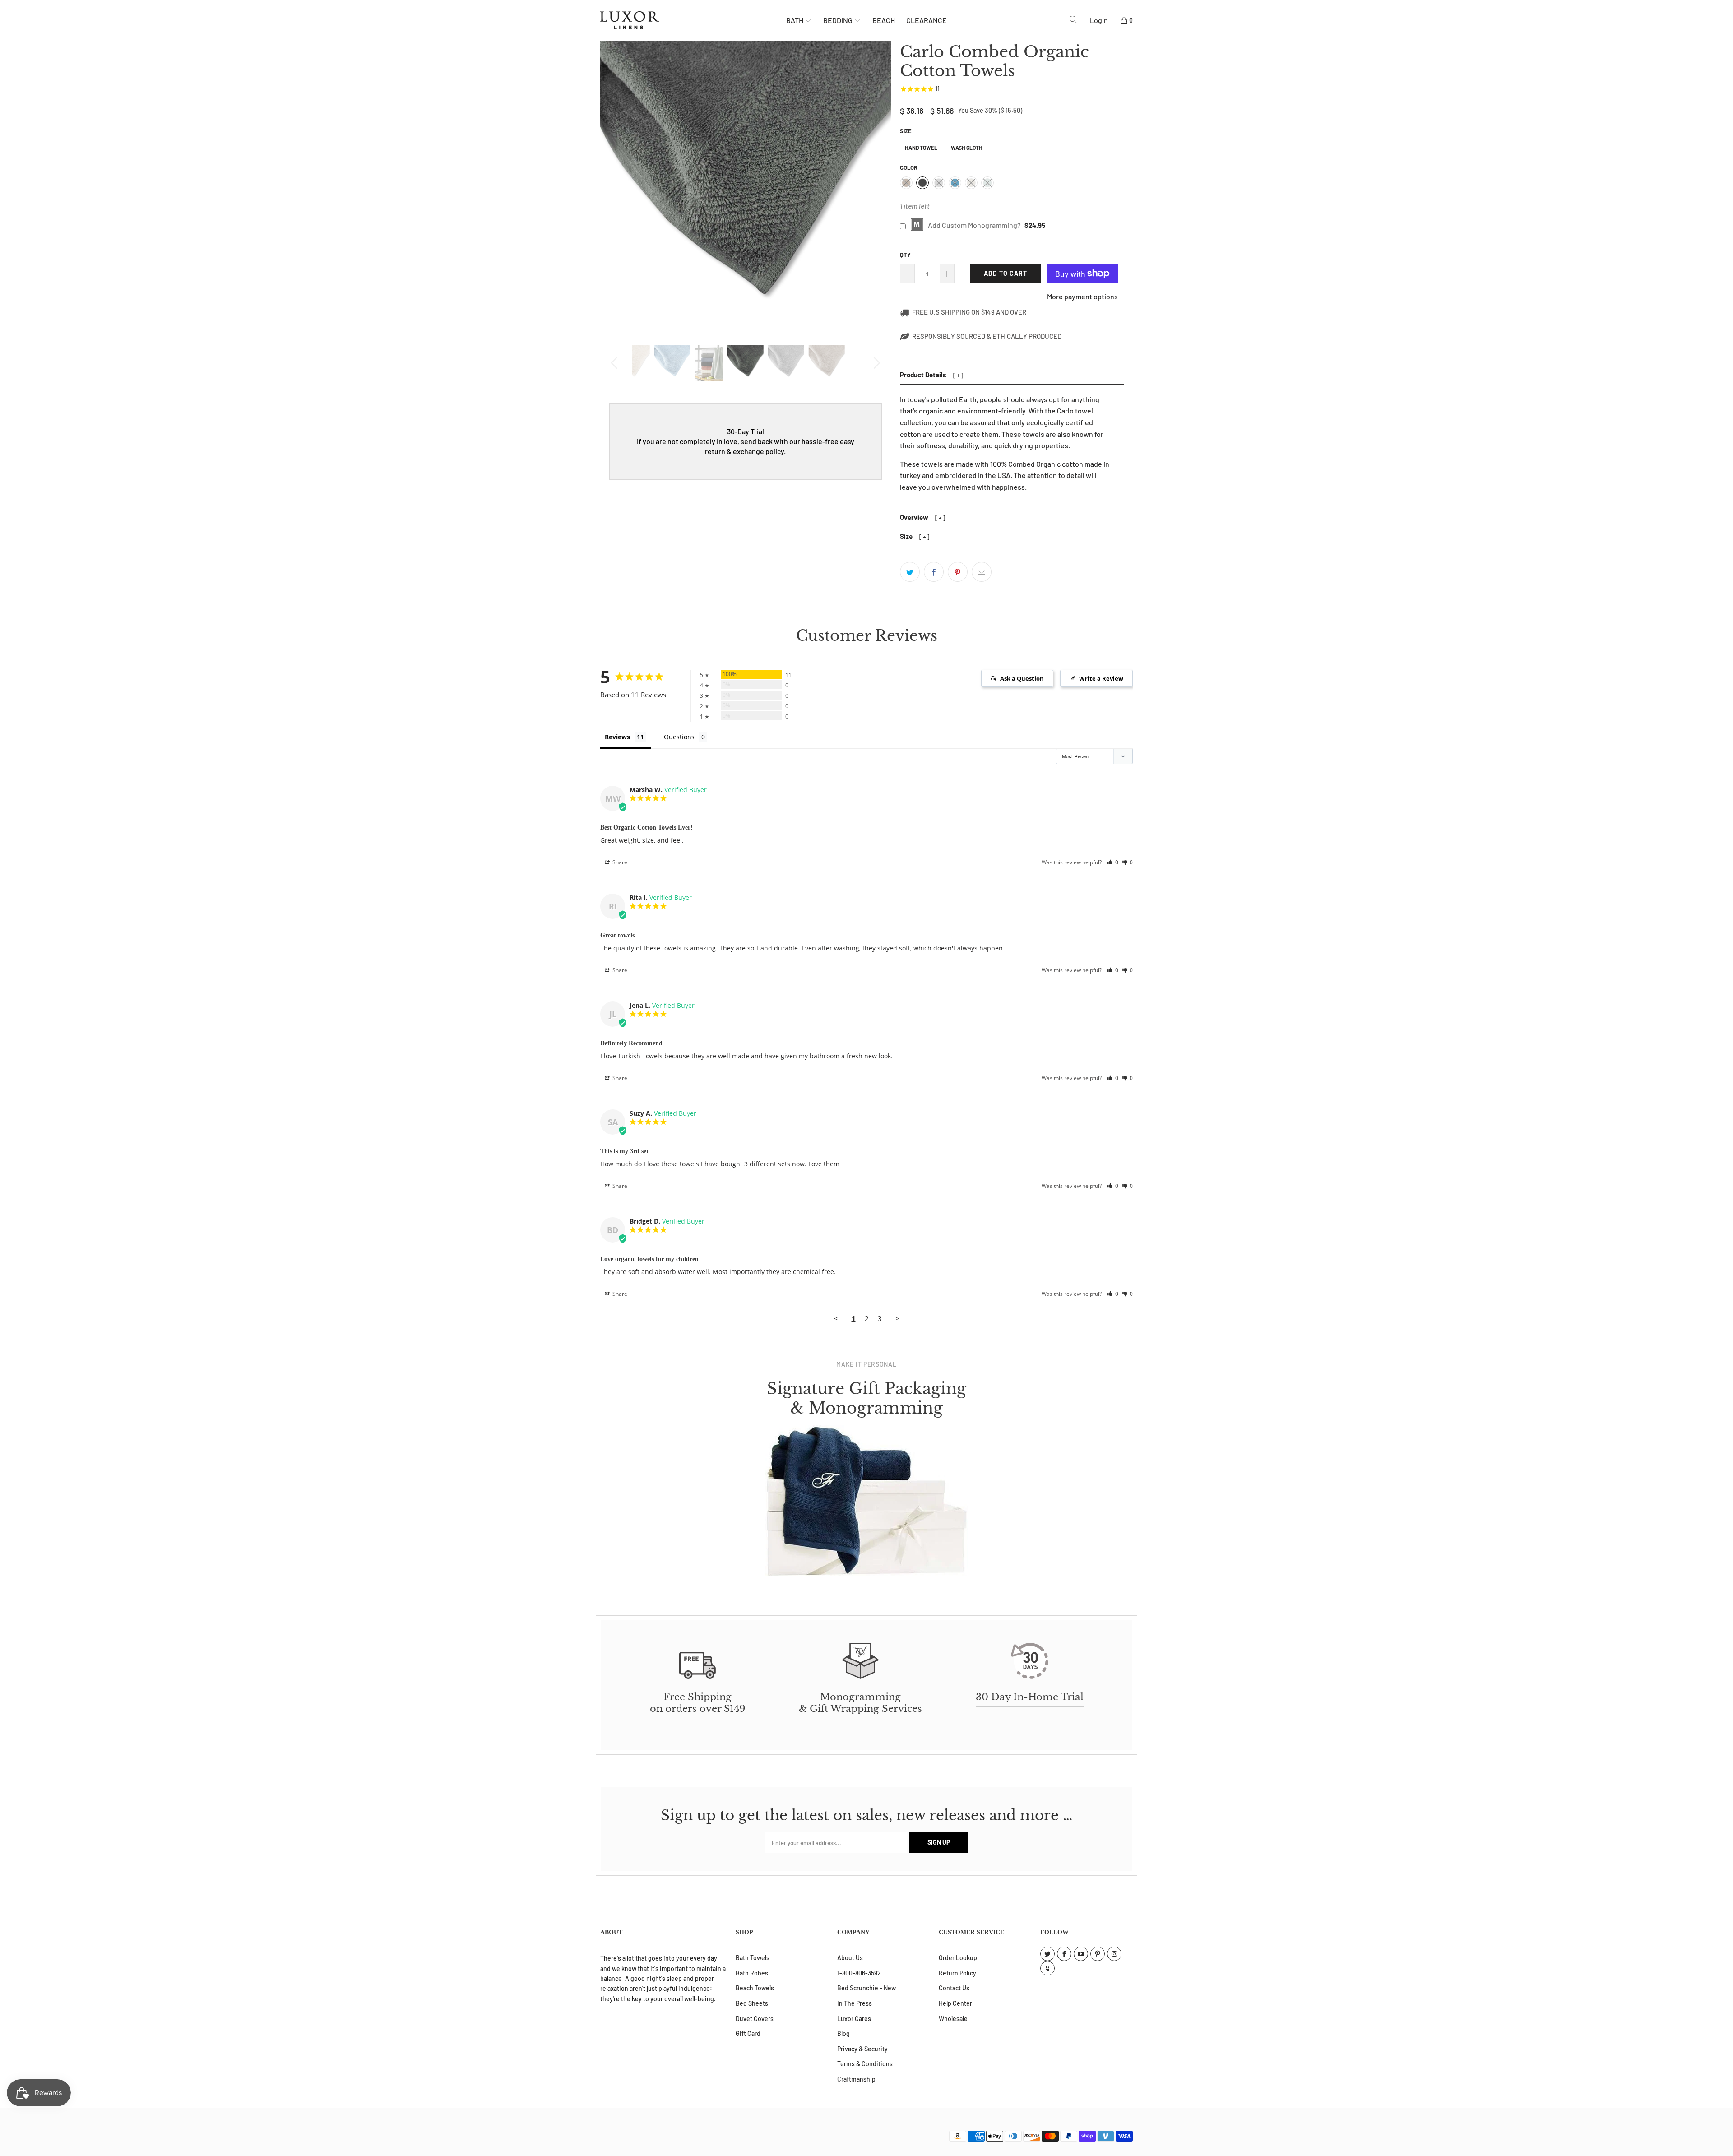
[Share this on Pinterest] (958, 572)
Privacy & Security (862, 2049)
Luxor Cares (854, 2019)
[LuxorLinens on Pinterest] (1098, 1954)
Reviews (617, 737)
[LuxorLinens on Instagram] (1114, 1954)
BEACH (884, 20)
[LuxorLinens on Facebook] (1064, 1954)
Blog (843, 2033)
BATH (795, 20)
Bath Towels (753, 1958)
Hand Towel (921, 148)
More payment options (1082, 296)
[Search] (1073, 20)
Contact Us (954, 1988)
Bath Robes (752, 1973)
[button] (1113, 862)
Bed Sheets (752, 2003)
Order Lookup (958, 1958)
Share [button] (619, 862)
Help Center (955, 2003)
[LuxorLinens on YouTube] (1081, 1954)
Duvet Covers (755, 2019)
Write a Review (1101, 678)
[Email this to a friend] (982, 572)
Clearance (927, 20)
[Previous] (616, 363)
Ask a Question (1022, 678)
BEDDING (839, 20)
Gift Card (748, 2033)
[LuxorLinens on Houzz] (1047, 1968)
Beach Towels (755, 1988)
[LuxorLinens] (693, 20)
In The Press (855, 2003)
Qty (905, 255)
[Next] (875, 363)
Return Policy (957, 1973)
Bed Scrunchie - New (866, 1988)
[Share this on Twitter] (910, 572)
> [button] (897, 1318)
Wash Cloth (967, 148)
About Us (850, 1958)
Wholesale (953, 2019)
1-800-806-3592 (859, 1973)
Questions (679, 737)
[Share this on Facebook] (934, 572)
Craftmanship (856, 2079)
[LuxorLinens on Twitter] (1047, 1954)
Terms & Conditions (865, 2064)
